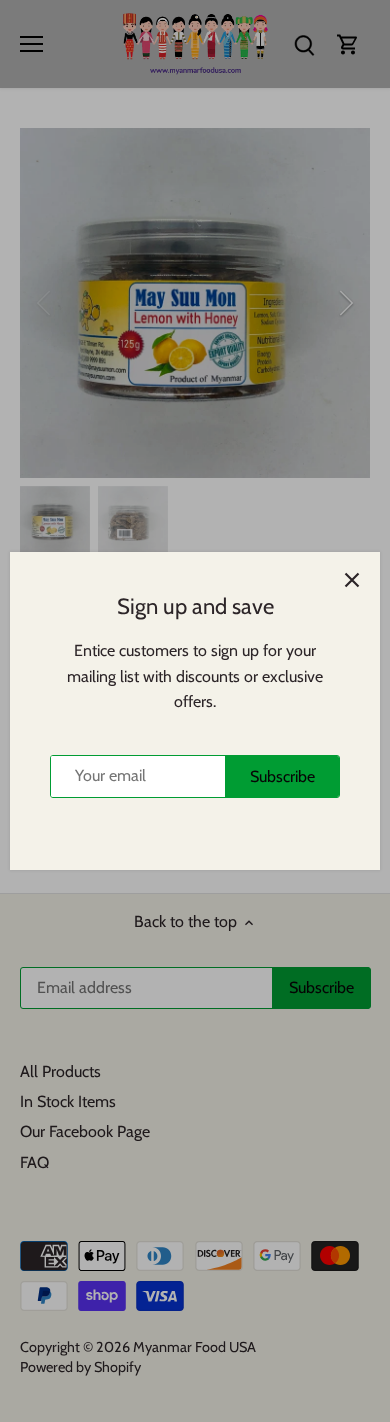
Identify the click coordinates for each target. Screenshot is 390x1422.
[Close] (352, 580)
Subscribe (282, 776)
